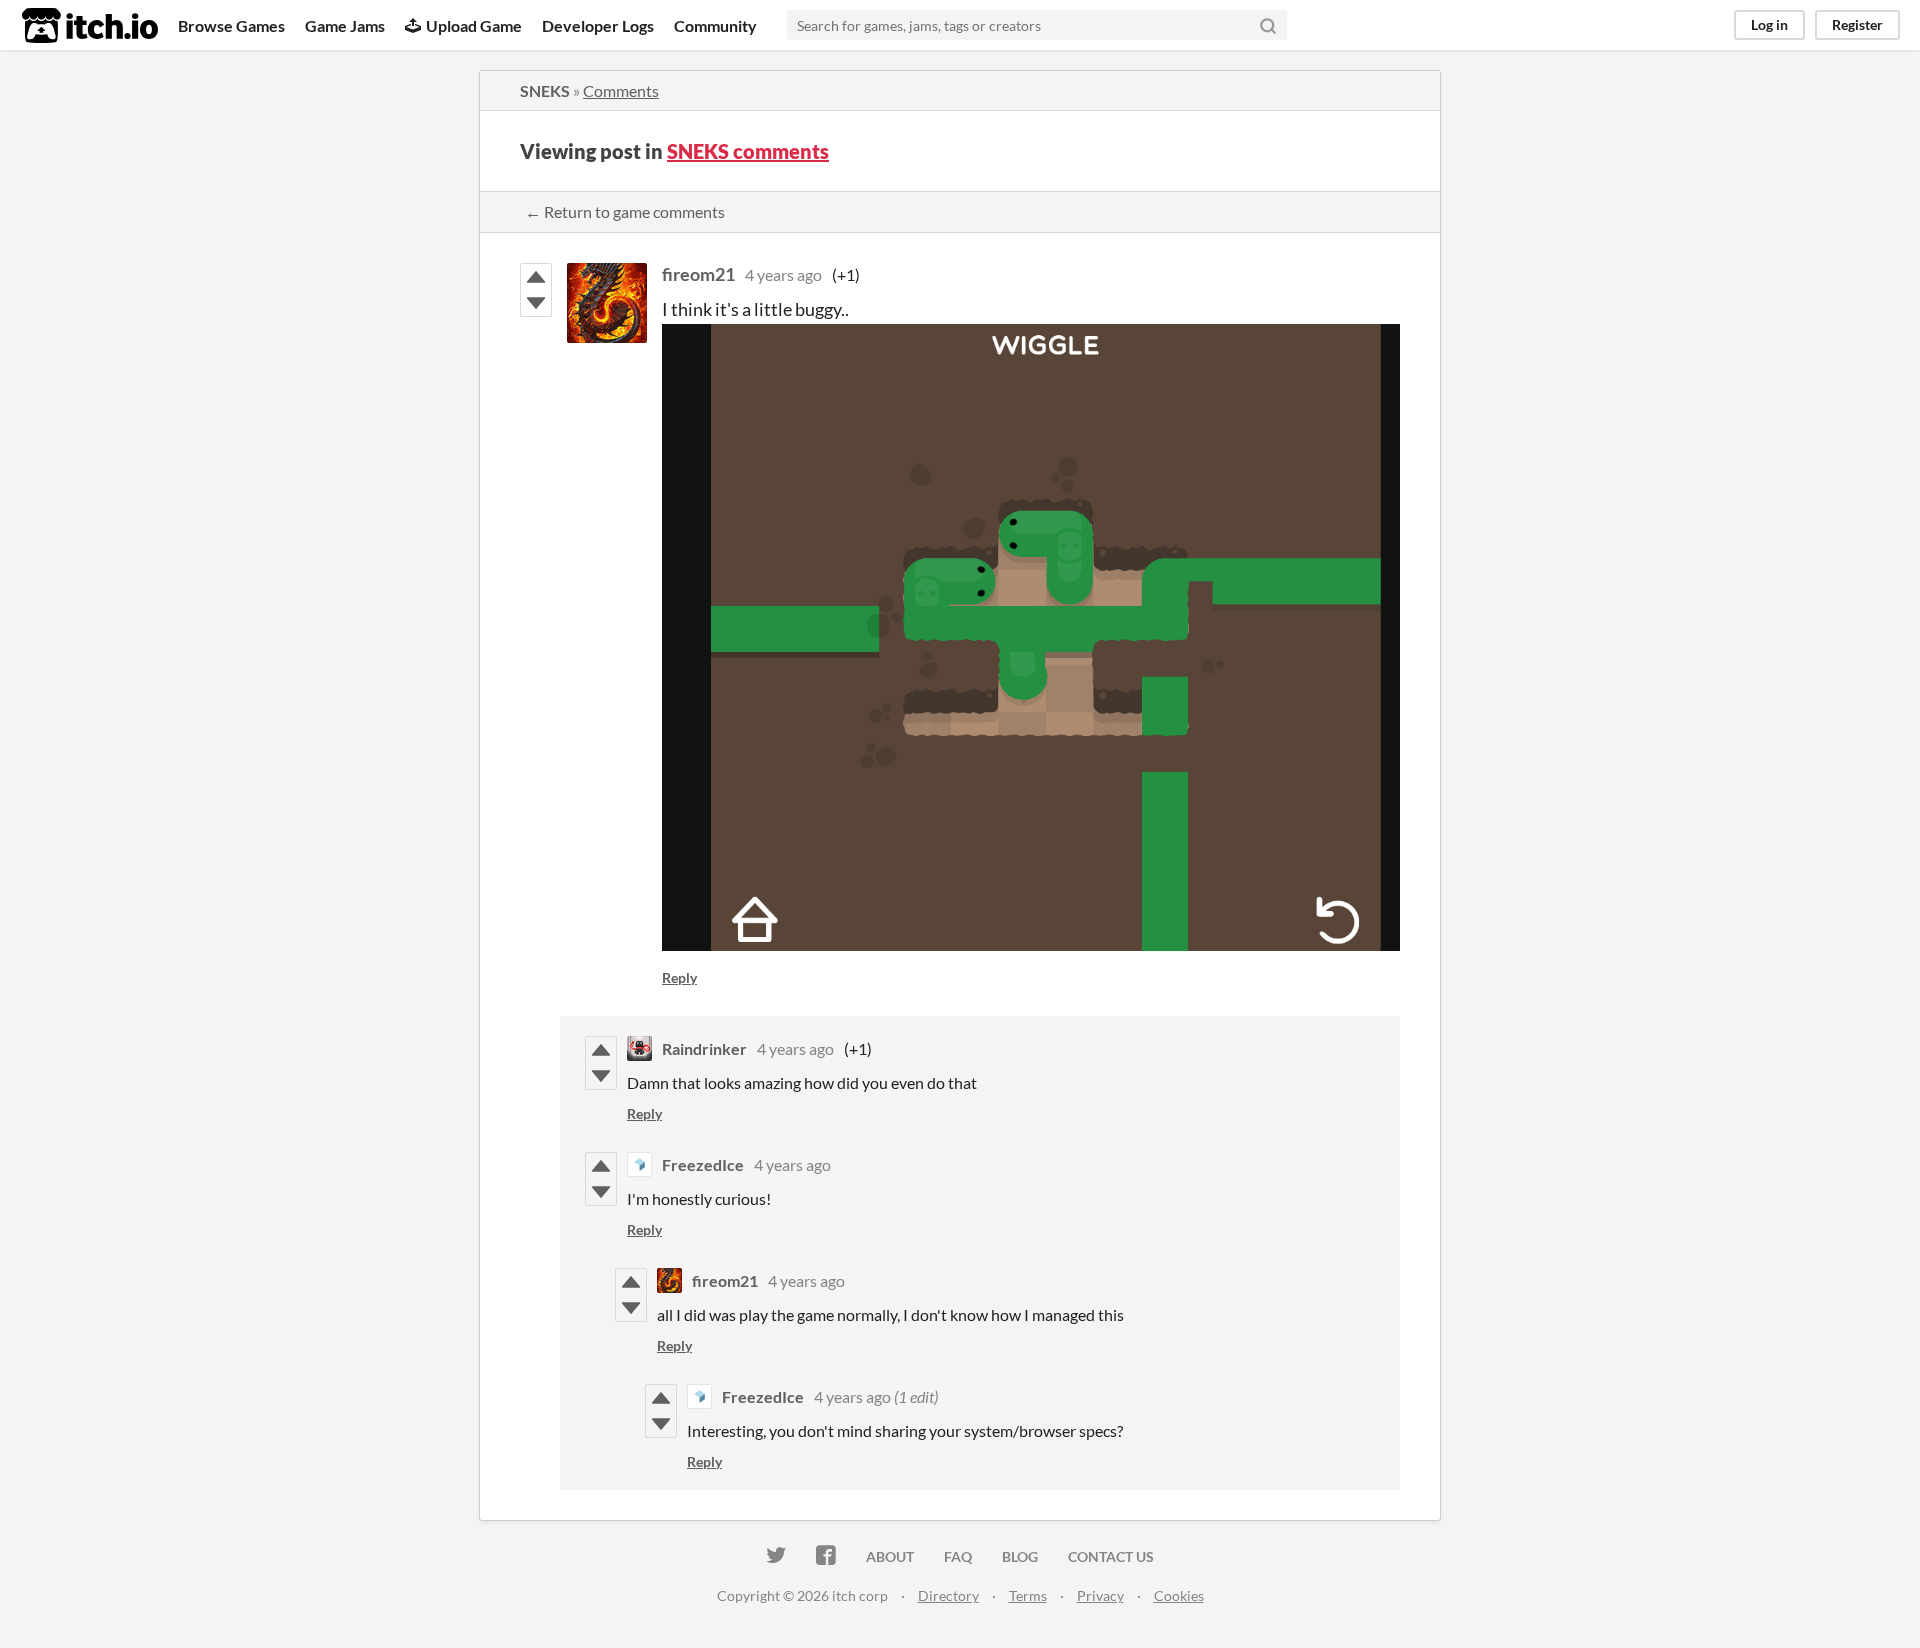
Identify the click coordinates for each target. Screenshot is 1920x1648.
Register (1857, 24)
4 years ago (783, 274)
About (890, 1556)
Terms (1028, 1595)
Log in (1769, 24)
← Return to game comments (625, 211)
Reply (679, 977)
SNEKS (545, 90)
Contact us (1111, 1556)
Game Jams (345, 25)
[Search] (1268, 25)
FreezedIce (703, 1164)
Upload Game (474, 25)
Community (715, 25)
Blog (1020, 1556)
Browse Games (231, 25)
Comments (621, 90)
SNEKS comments (748, 151)
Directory (948, 1595)
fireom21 (698, 274)
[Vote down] (536, 303)
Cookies (1179, 1595)
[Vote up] (536, 277)
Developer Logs (598, 25)
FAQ (958, 1556)
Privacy (1100, 1595)
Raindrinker (704, 1048)
